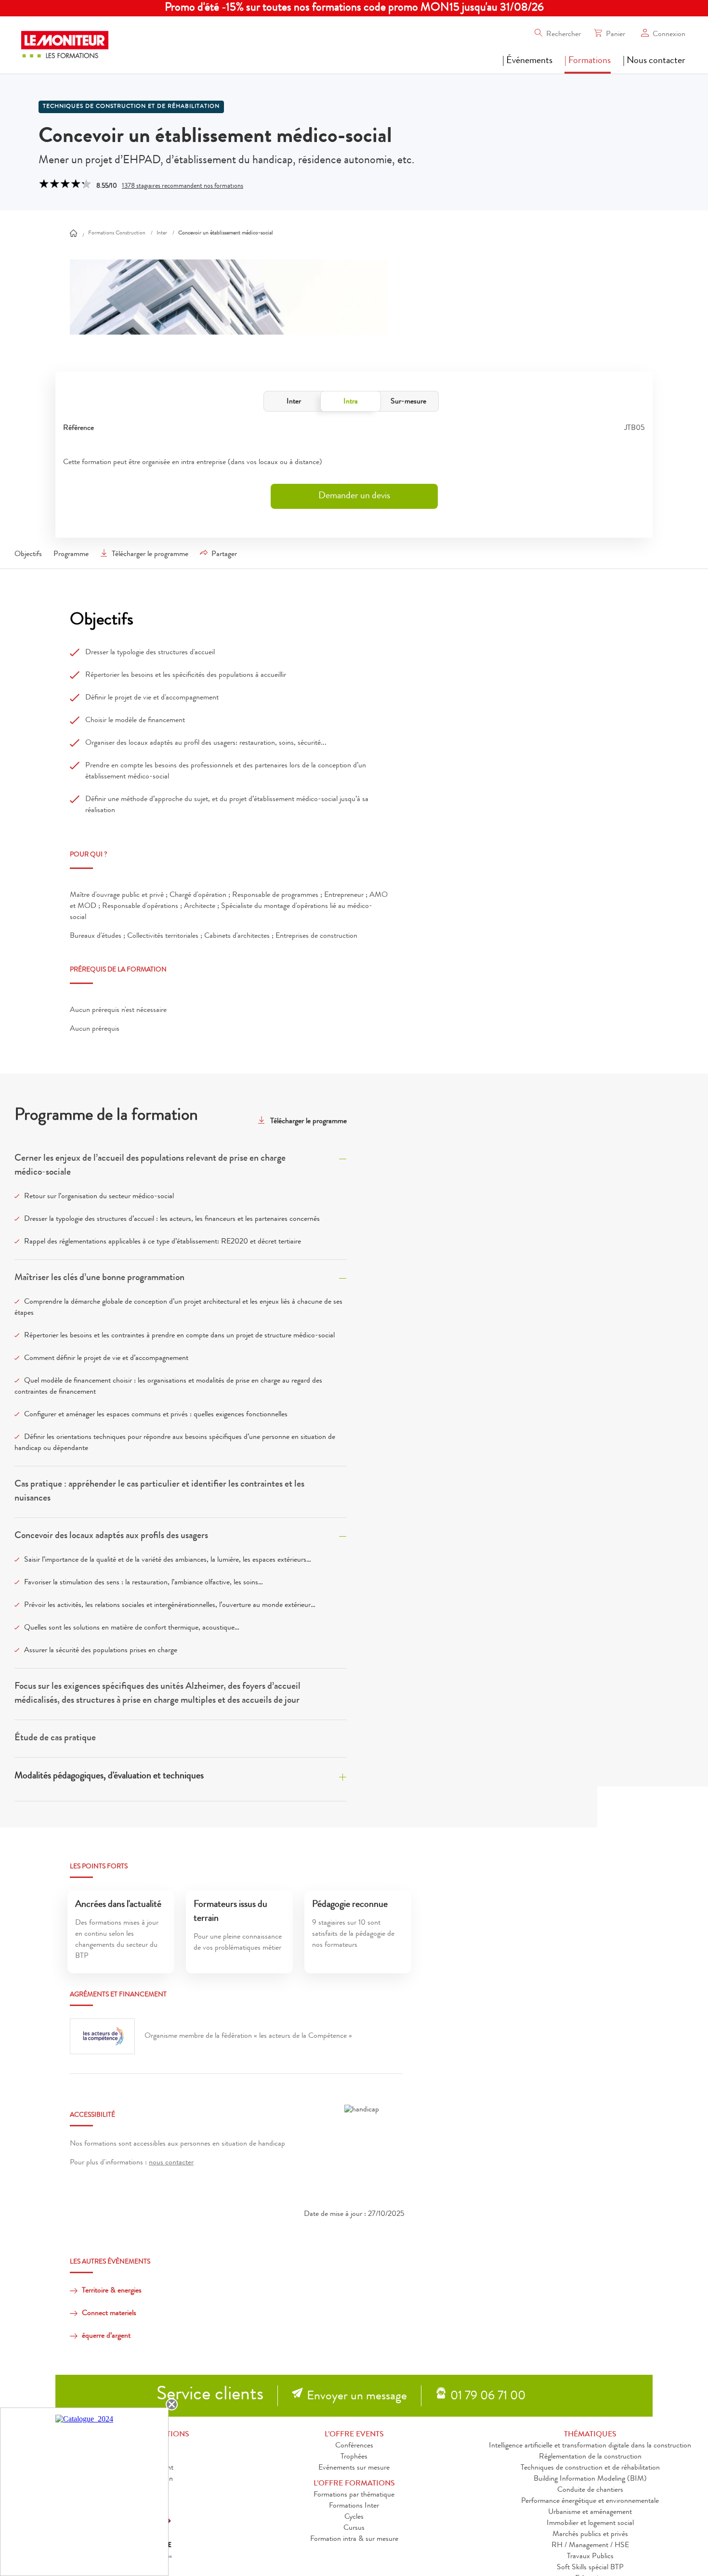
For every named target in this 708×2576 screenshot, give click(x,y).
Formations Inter (354, 2506)
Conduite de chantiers (590, 2490)
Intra (351, 402)
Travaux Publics (590, 2557)
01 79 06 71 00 (488, 2397)
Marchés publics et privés (590, 2535)
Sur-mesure (408, 402)
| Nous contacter (654, 61)
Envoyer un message (357, 2397)
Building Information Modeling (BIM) (590, 2479)
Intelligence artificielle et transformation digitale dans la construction (590, 2446)
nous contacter (171, 2163)
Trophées (354, 2457)
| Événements (527, 61)
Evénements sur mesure (354, 2468)
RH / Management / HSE (590, 2546)
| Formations (588, 61)
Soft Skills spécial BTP (590, 2568)
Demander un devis (354, 496)
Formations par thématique (354, 2495)
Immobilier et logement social (590, 2524)
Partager (224, 555)
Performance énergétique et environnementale (590, 2501)
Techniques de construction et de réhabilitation (590, 2468)
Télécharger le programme (150, 555)
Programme (71, 555)
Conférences (354, 2446)
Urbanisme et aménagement (590, 2512)
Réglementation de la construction (590, 2457)
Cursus (354, 2528)
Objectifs (28, 555)
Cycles (354, 2517)
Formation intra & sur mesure (354, 2539)
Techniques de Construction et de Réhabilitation (131, 107)
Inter (294, 402)
